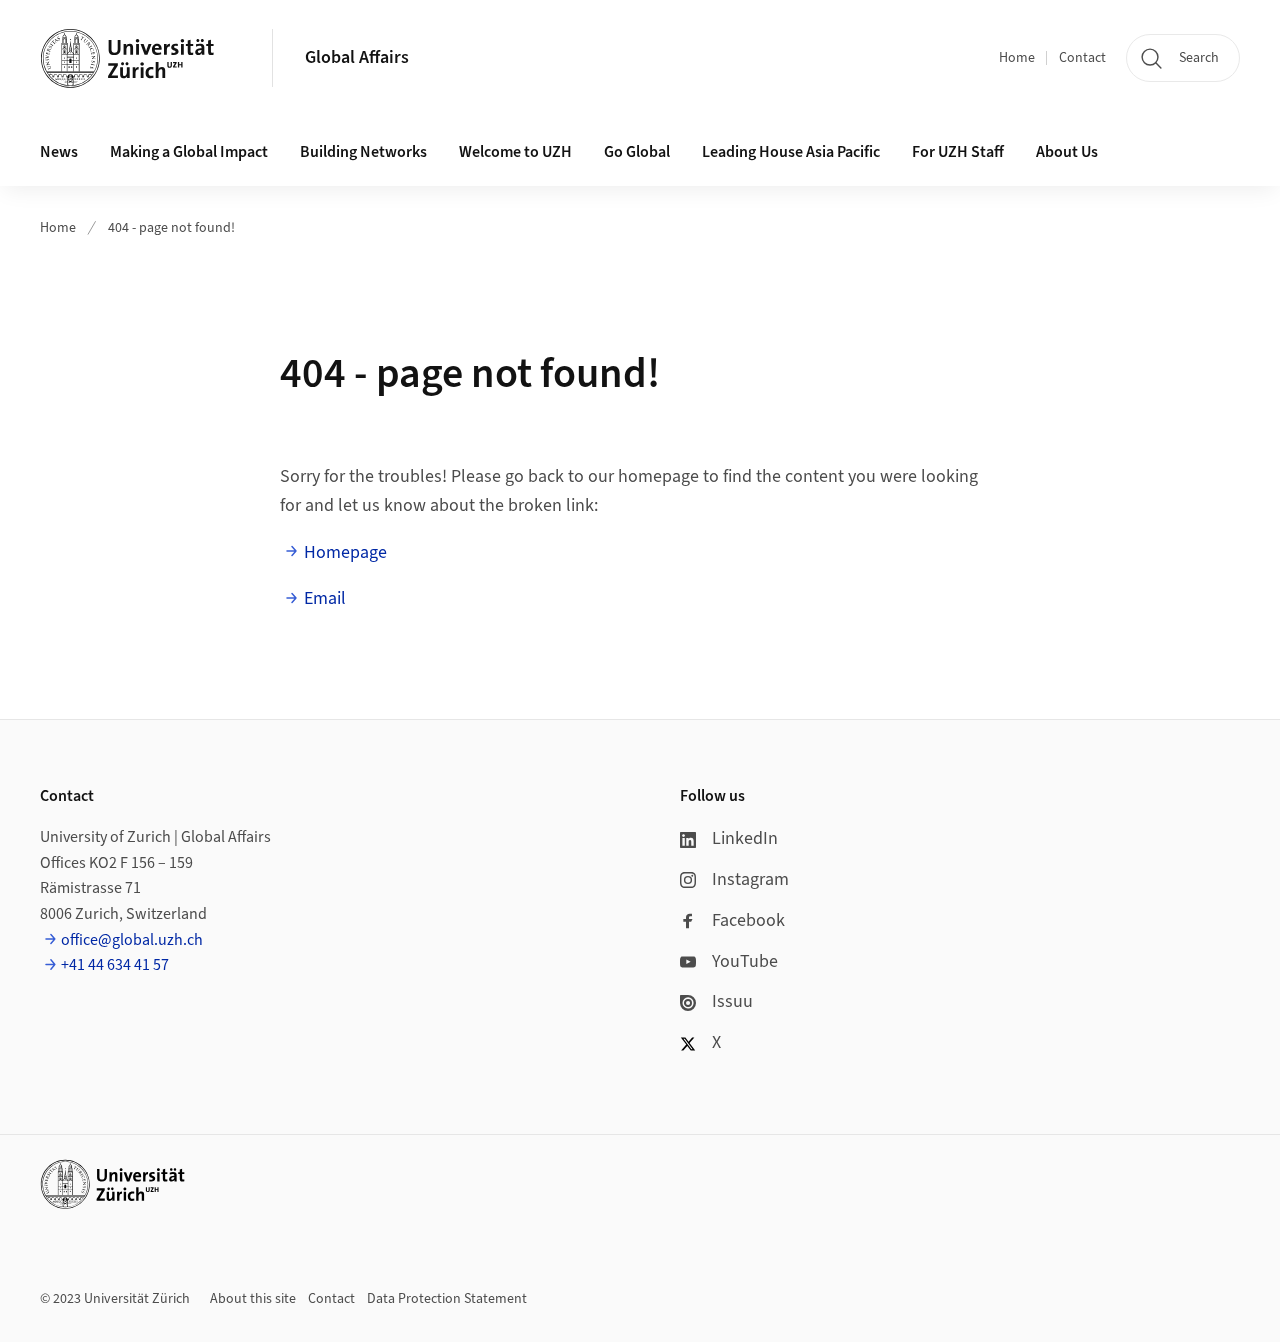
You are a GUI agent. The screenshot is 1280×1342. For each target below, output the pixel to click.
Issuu (732, 1001)
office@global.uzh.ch (132, 940)
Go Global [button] (637, 152)
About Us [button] (1067, 152)
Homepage (345, 552)
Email (325, 598)
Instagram (750, 879)
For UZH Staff (958, 152)
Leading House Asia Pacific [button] (791, 152)
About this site (253, 1299)
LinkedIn (745, 838)
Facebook (748, 920)
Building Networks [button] (363, 152)
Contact (1082, 58)
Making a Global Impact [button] (189, 152)
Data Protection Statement (447, 1299)
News (59, 152)
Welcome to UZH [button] (515, 152)
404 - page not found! (171, 228)
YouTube (745, 961)
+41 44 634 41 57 (115, 965)
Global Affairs (357, 57)
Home (1017, 58)
